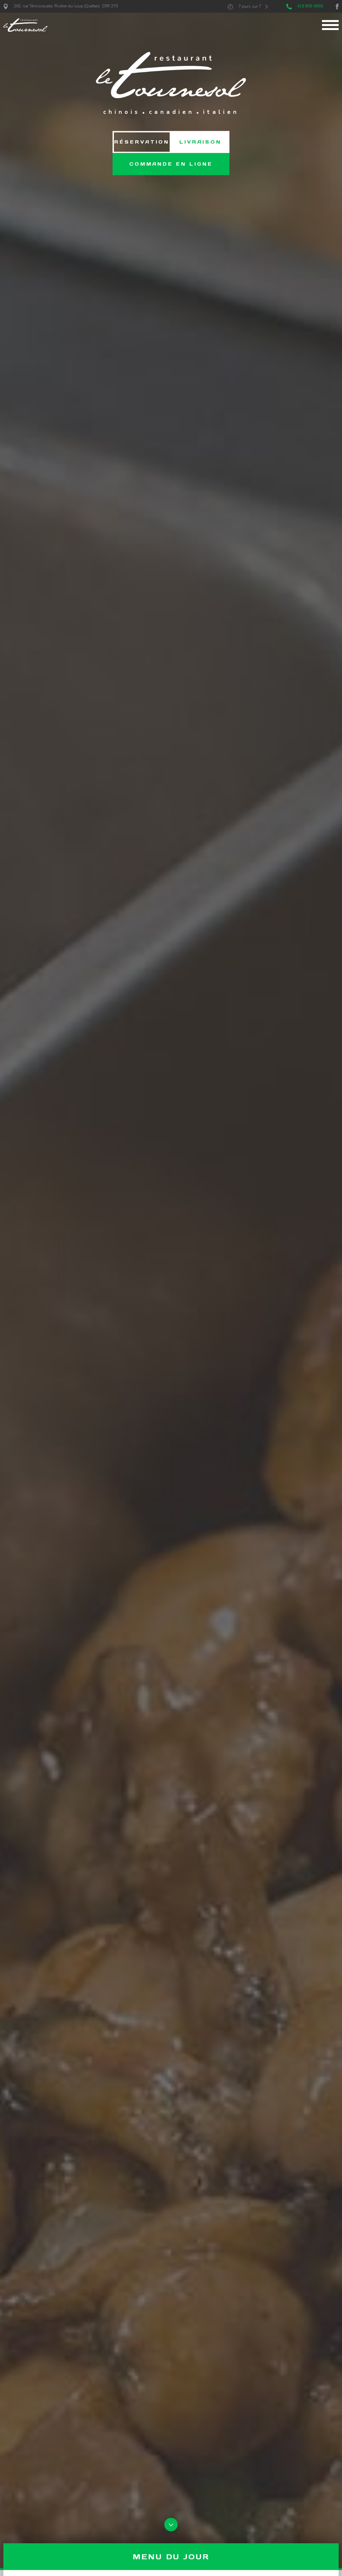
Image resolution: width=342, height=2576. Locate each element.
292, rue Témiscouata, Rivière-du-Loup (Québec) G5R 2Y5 (66, 6)
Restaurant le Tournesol (25, 25)
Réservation (142, 142)
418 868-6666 (310, 6)
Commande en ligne (171, 164)
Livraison (200, 142)
